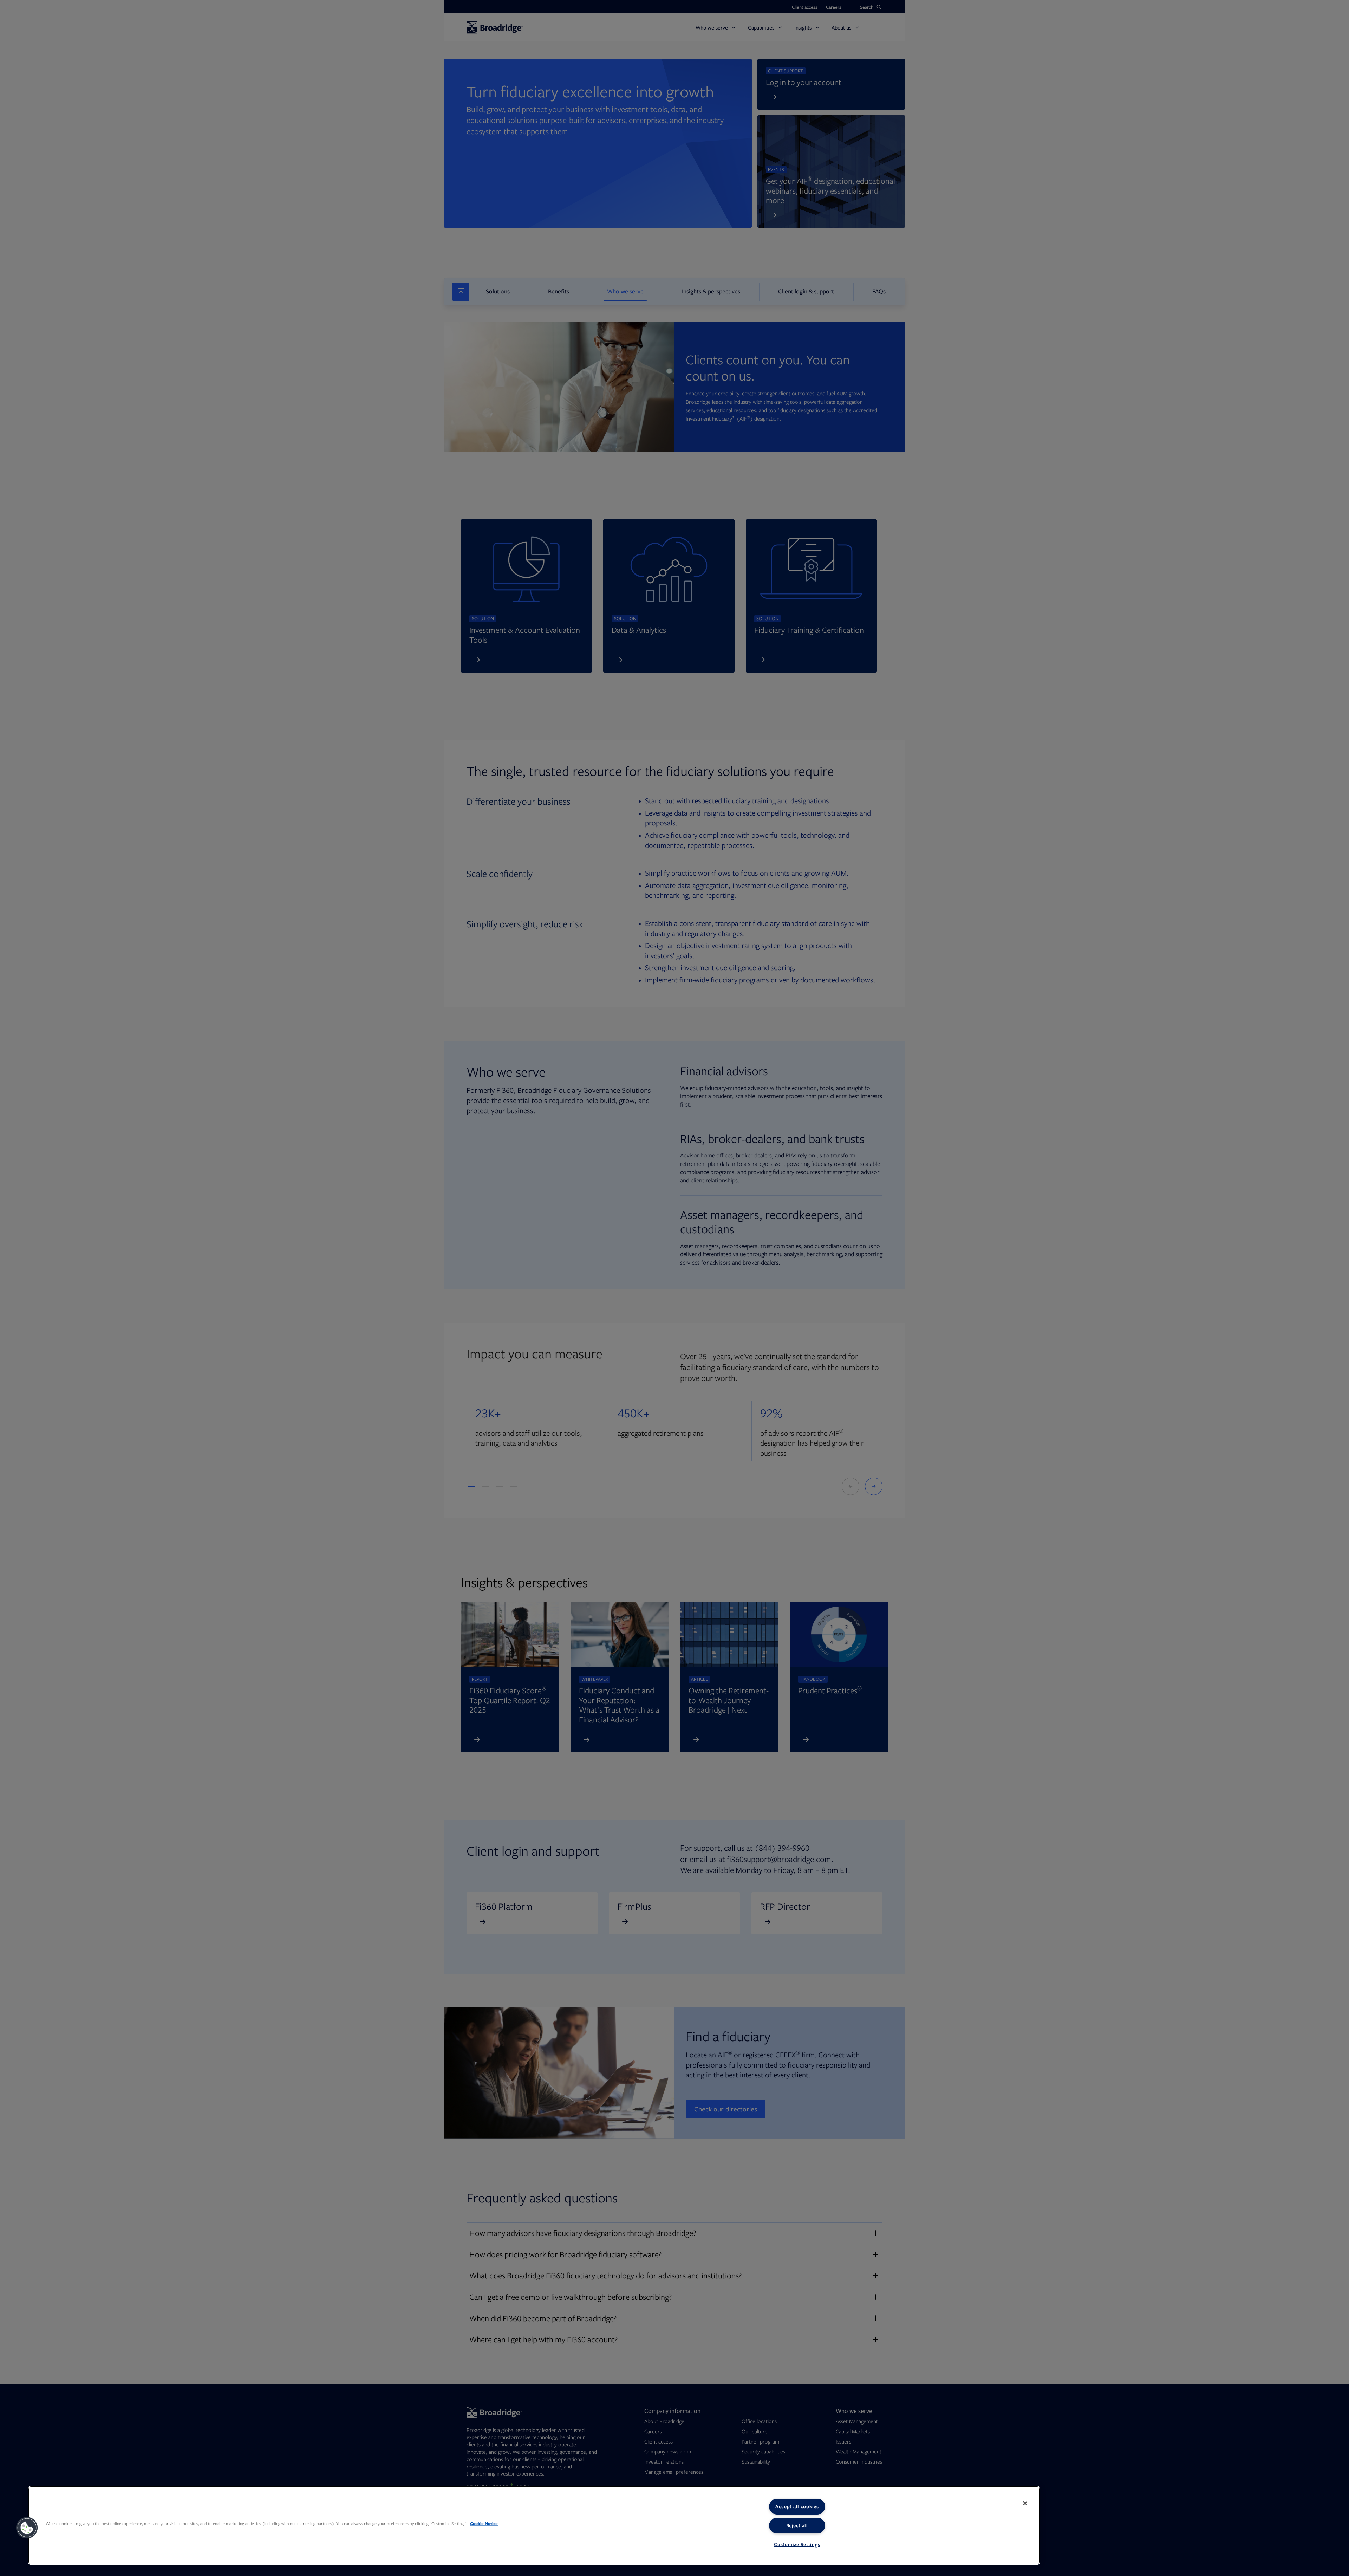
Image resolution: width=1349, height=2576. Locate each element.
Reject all (797, 2525)
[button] (27, 2528)
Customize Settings (797, 2544)
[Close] (1025, 2503)
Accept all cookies (797, 2506)
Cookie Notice (484, 2523)
